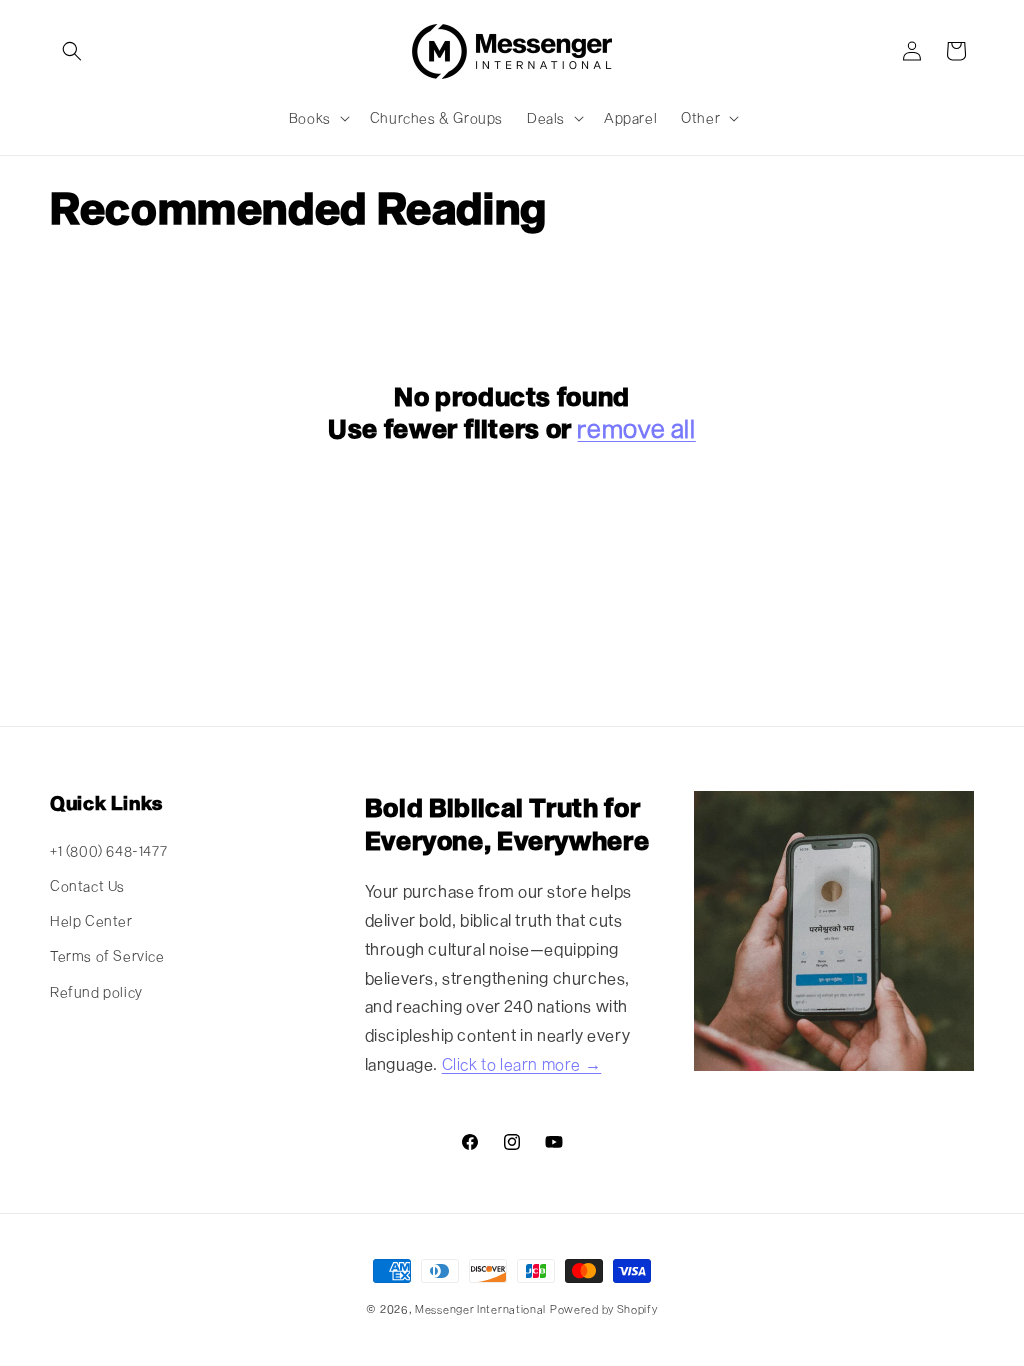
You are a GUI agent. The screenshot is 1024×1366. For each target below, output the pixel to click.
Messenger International (480, 1308)
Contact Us (87, 885)
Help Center (91, 920)
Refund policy (96, 991)
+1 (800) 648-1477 (108, 850)
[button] (72, 51)
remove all (636, 428)
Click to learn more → (522, 1063)
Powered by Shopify (604, 1308)
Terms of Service (107, 955)
